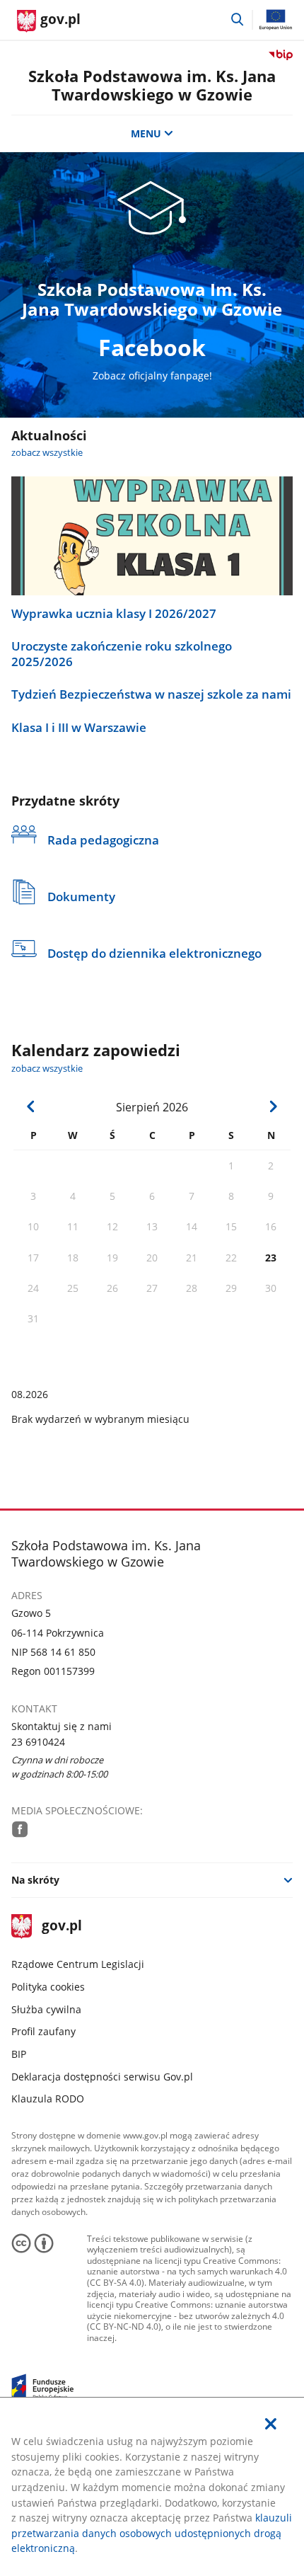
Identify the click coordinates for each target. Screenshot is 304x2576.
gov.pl (62, 1927)
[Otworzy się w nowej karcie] (20, 1829)
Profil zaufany (43, 2031)
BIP (19, 2054)
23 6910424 (38, 1742)
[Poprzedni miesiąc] (31, 1106)
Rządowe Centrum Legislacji (78, 1964)
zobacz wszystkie (47, 453)
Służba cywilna (46, 2009)
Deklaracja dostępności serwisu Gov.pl (102, 2077)
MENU (146, 133)
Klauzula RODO (48, 2099)
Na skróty (35, 1880)
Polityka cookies (48, 1987)
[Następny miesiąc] (273, 1106)
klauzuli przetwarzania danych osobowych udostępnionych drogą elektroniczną (152, 2533)
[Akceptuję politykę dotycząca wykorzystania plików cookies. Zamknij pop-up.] (271, 2424)
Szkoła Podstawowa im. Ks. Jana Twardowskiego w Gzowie (152, 85)
